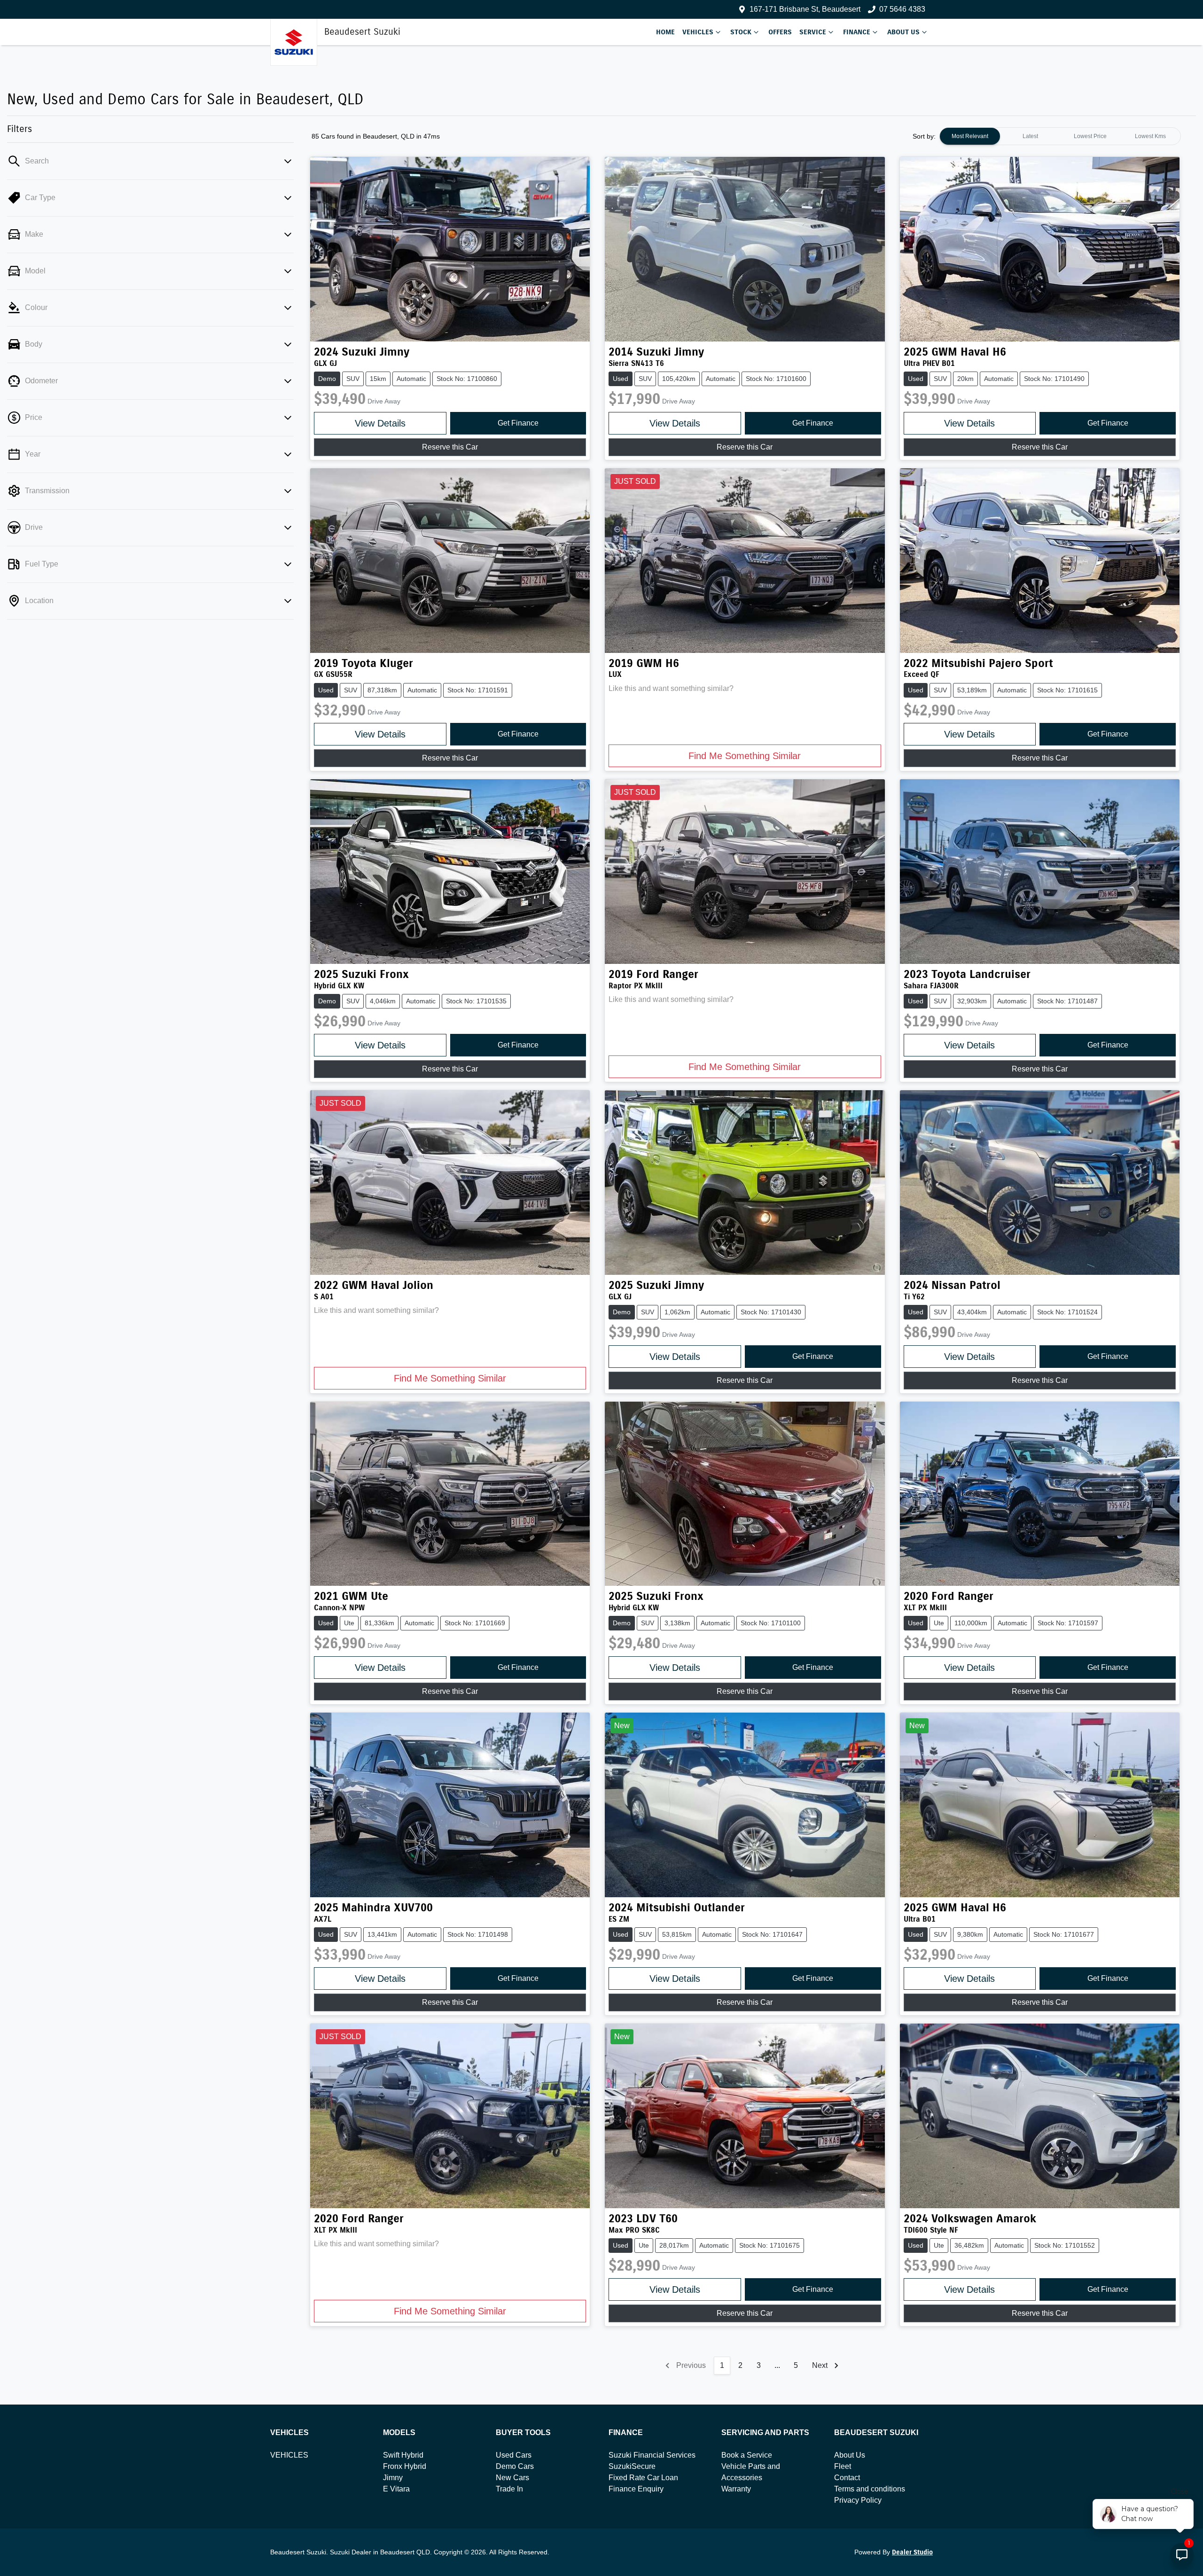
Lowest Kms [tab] (1150, 136)
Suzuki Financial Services (652, 2455)
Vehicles (698, 32)
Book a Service (747, 2455)
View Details (380, 423)
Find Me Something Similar (745, 756)
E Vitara (396, 2489)
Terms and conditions (870, 2489)
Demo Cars (515, 2466)
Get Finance (518, 423)
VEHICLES (289, 2455)
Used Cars (514, 2455)
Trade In (509, 2489)
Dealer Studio (912, 2552)
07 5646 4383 (902, 9)
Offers (780, 32)
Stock (741, 32)
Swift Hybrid (403, 2455)
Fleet (843, 2466)
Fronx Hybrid (405, 2466)
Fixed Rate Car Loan (643, 2478)
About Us (903, 32)
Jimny (393, 2478)
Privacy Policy (858, 2500)
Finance (857, 32)
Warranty (736, 2489)
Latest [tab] (1030, 136)
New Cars (512, 2478)
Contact (847, 2478)
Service (813, 32)
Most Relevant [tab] (970, 136)
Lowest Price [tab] (1090, 136)
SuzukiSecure (632, 2466)
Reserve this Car (450, 447)
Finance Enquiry (636, 2489)
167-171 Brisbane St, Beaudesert (805, 9)
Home (665, 32)
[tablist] (1060, 136)
